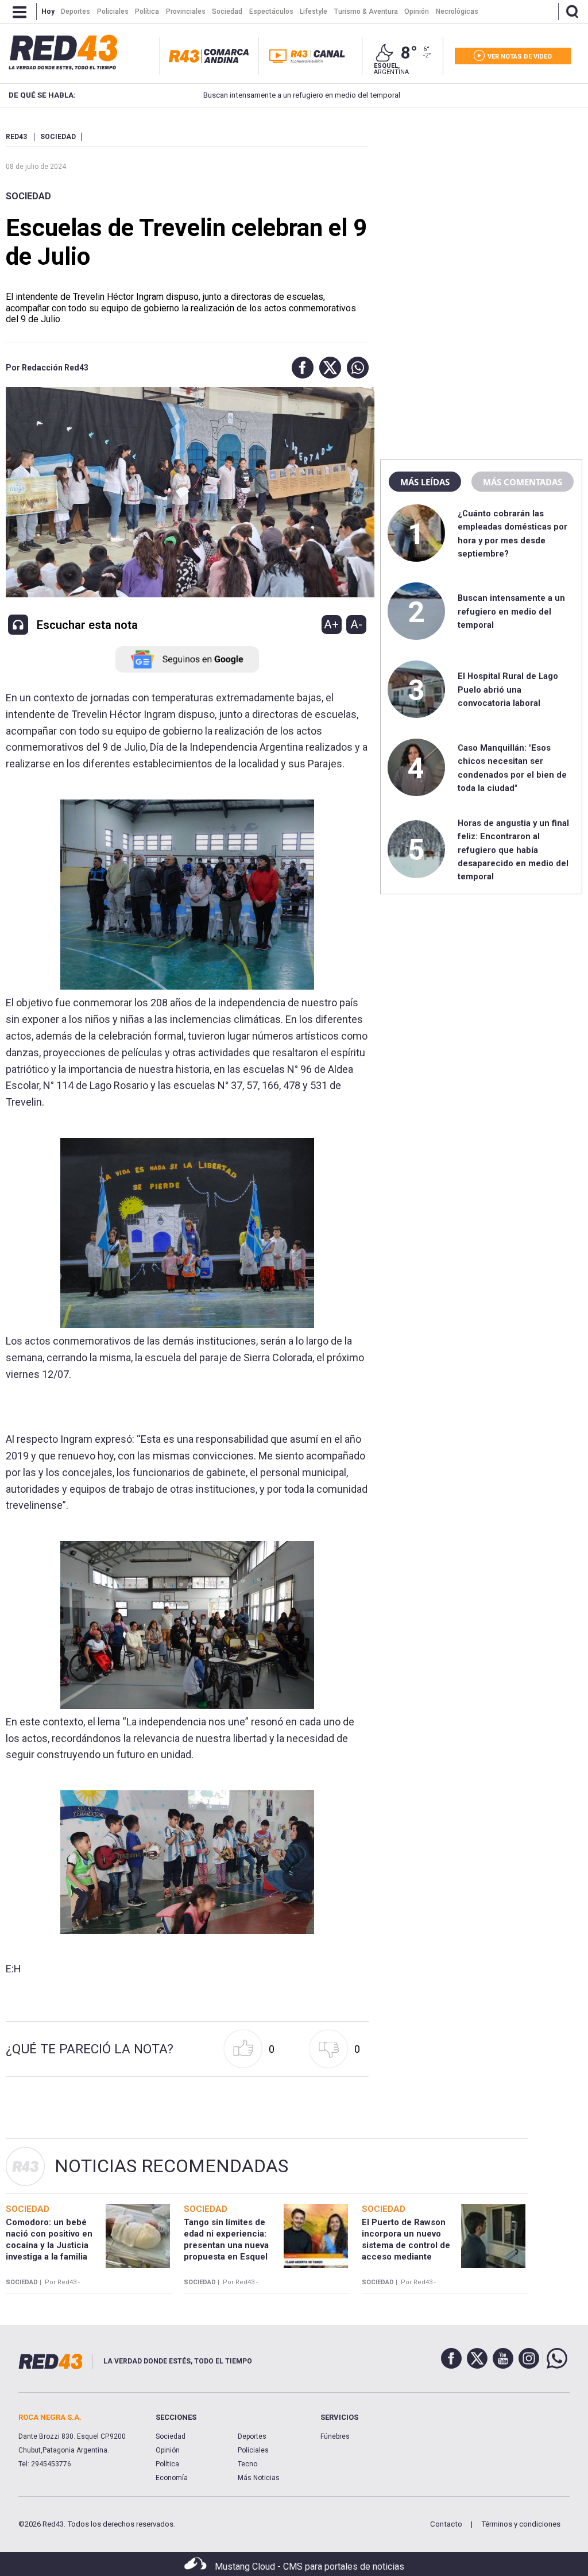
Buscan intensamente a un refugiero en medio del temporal (249, 95)
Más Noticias (259, 2478)
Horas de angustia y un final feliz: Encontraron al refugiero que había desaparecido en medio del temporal (513, 850)
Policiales (253, 2450)
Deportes (252, 2436)
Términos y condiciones (521, 2524)
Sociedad (28, 196)
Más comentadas (523, 482)
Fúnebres (335, 2436)
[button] (300, 368)
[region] (481, 204)
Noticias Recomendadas (171, 2166)
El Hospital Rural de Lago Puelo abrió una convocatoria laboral (508, 690)
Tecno (247, 2464)
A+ (331, 624)
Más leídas (425, 482)
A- (356, 624)
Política (167, 2464)
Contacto (446, 2524)
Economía (172, 2478)
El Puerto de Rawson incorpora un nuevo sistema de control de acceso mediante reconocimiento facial (407, 2245)
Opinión (168, 2450)
